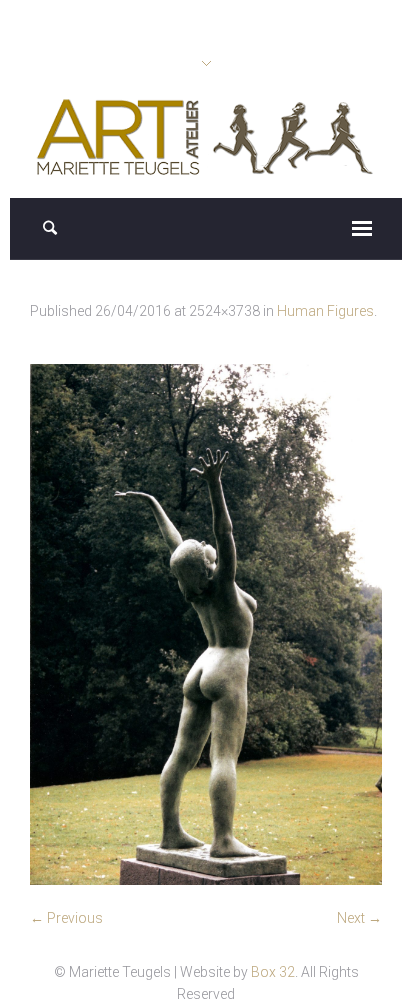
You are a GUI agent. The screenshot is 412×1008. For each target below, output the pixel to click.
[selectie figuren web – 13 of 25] (206, 624)
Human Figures (325, 311)
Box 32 (273, 972)
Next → (359, 918)
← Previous (66, 918)
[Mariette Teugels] (206, 138)
